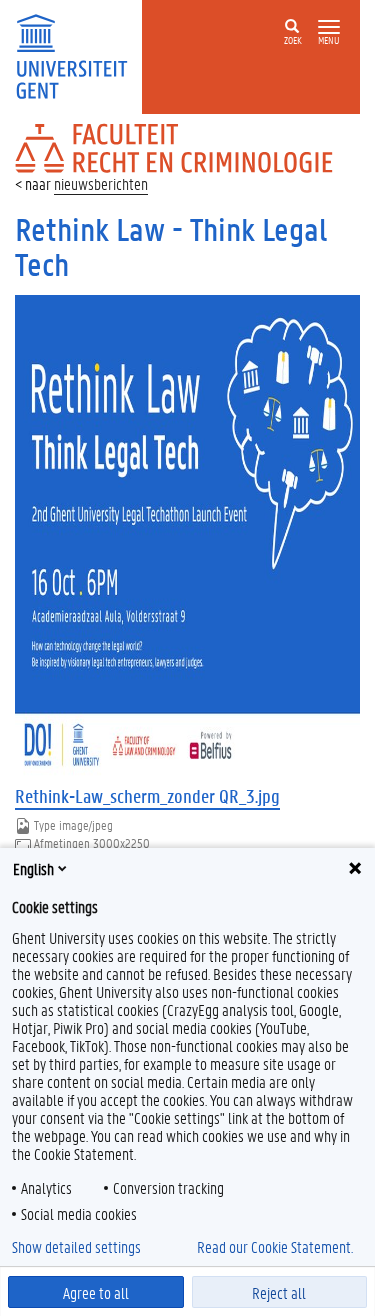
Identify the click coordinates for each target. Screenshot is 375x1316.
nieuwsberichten (101, 183)
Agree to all (96, 1292)
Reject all (279, 1292)
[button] (329, 27)
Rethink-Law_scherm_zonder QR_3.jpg (147, 796)
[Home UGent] (78, 54)
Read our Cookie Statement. (275, 1247)
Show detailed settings (76, 1247)
